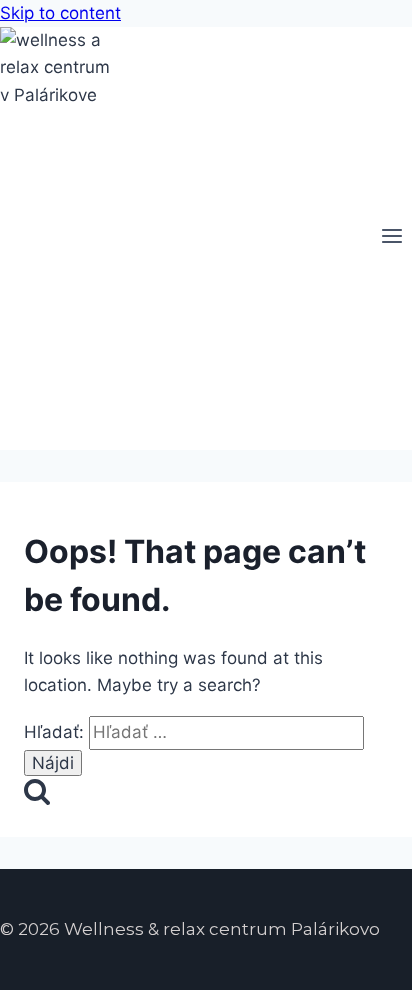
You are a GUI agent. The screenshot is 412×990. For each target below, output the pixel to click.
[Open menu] (391, 239)
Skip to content (60, 13)
